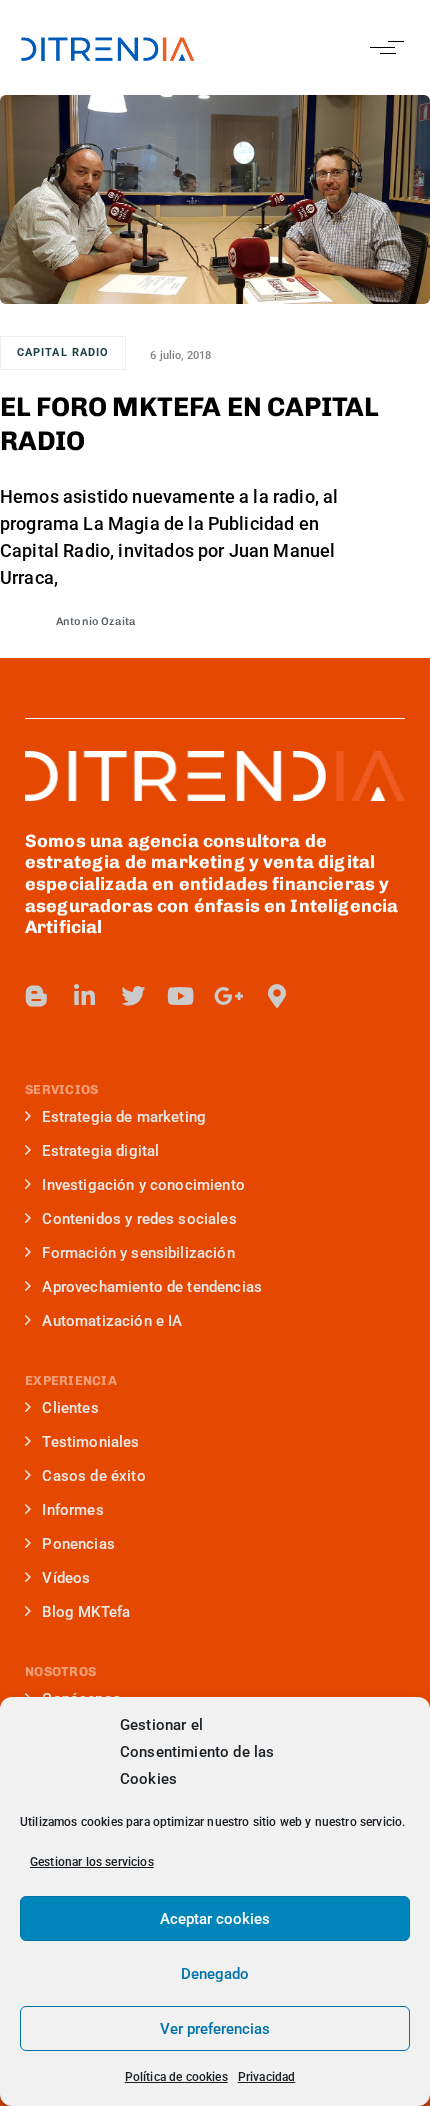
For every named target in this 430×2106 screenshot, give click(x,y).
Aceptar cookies (215, 1919)
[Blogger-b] (37, 996)
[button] (382, 47)
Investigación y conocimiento (143, 1185)
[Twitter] (133, 996)
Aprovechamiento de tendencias (152, 1287)
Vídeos (66, 1578)
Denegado (215, 1974)
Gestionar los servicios (92, 1862)
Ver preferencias (215, 2029)
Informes (72, 1510)
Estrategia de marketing (124, 1117)
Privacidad (267, 2077)
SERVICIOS (61, 1089)
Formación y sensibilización (138, 1253)
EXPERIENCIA (71, 1380)
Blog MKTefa (86, 1612)
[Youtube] (181, 996)
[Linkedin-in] (85, 996)
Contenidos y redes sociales (139, 1219)
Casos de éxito (93, 1476)
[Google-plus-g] (229, 996)
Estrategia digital (100, 1151)
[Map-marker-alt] (277, 996)
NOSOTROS (60, 1671)
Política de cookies (176, 2077)
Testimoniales (90, 1442)
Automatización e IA (112, 1321)
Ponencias (78, 1544)
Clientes (70, 1408)
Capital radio (63, 352)
